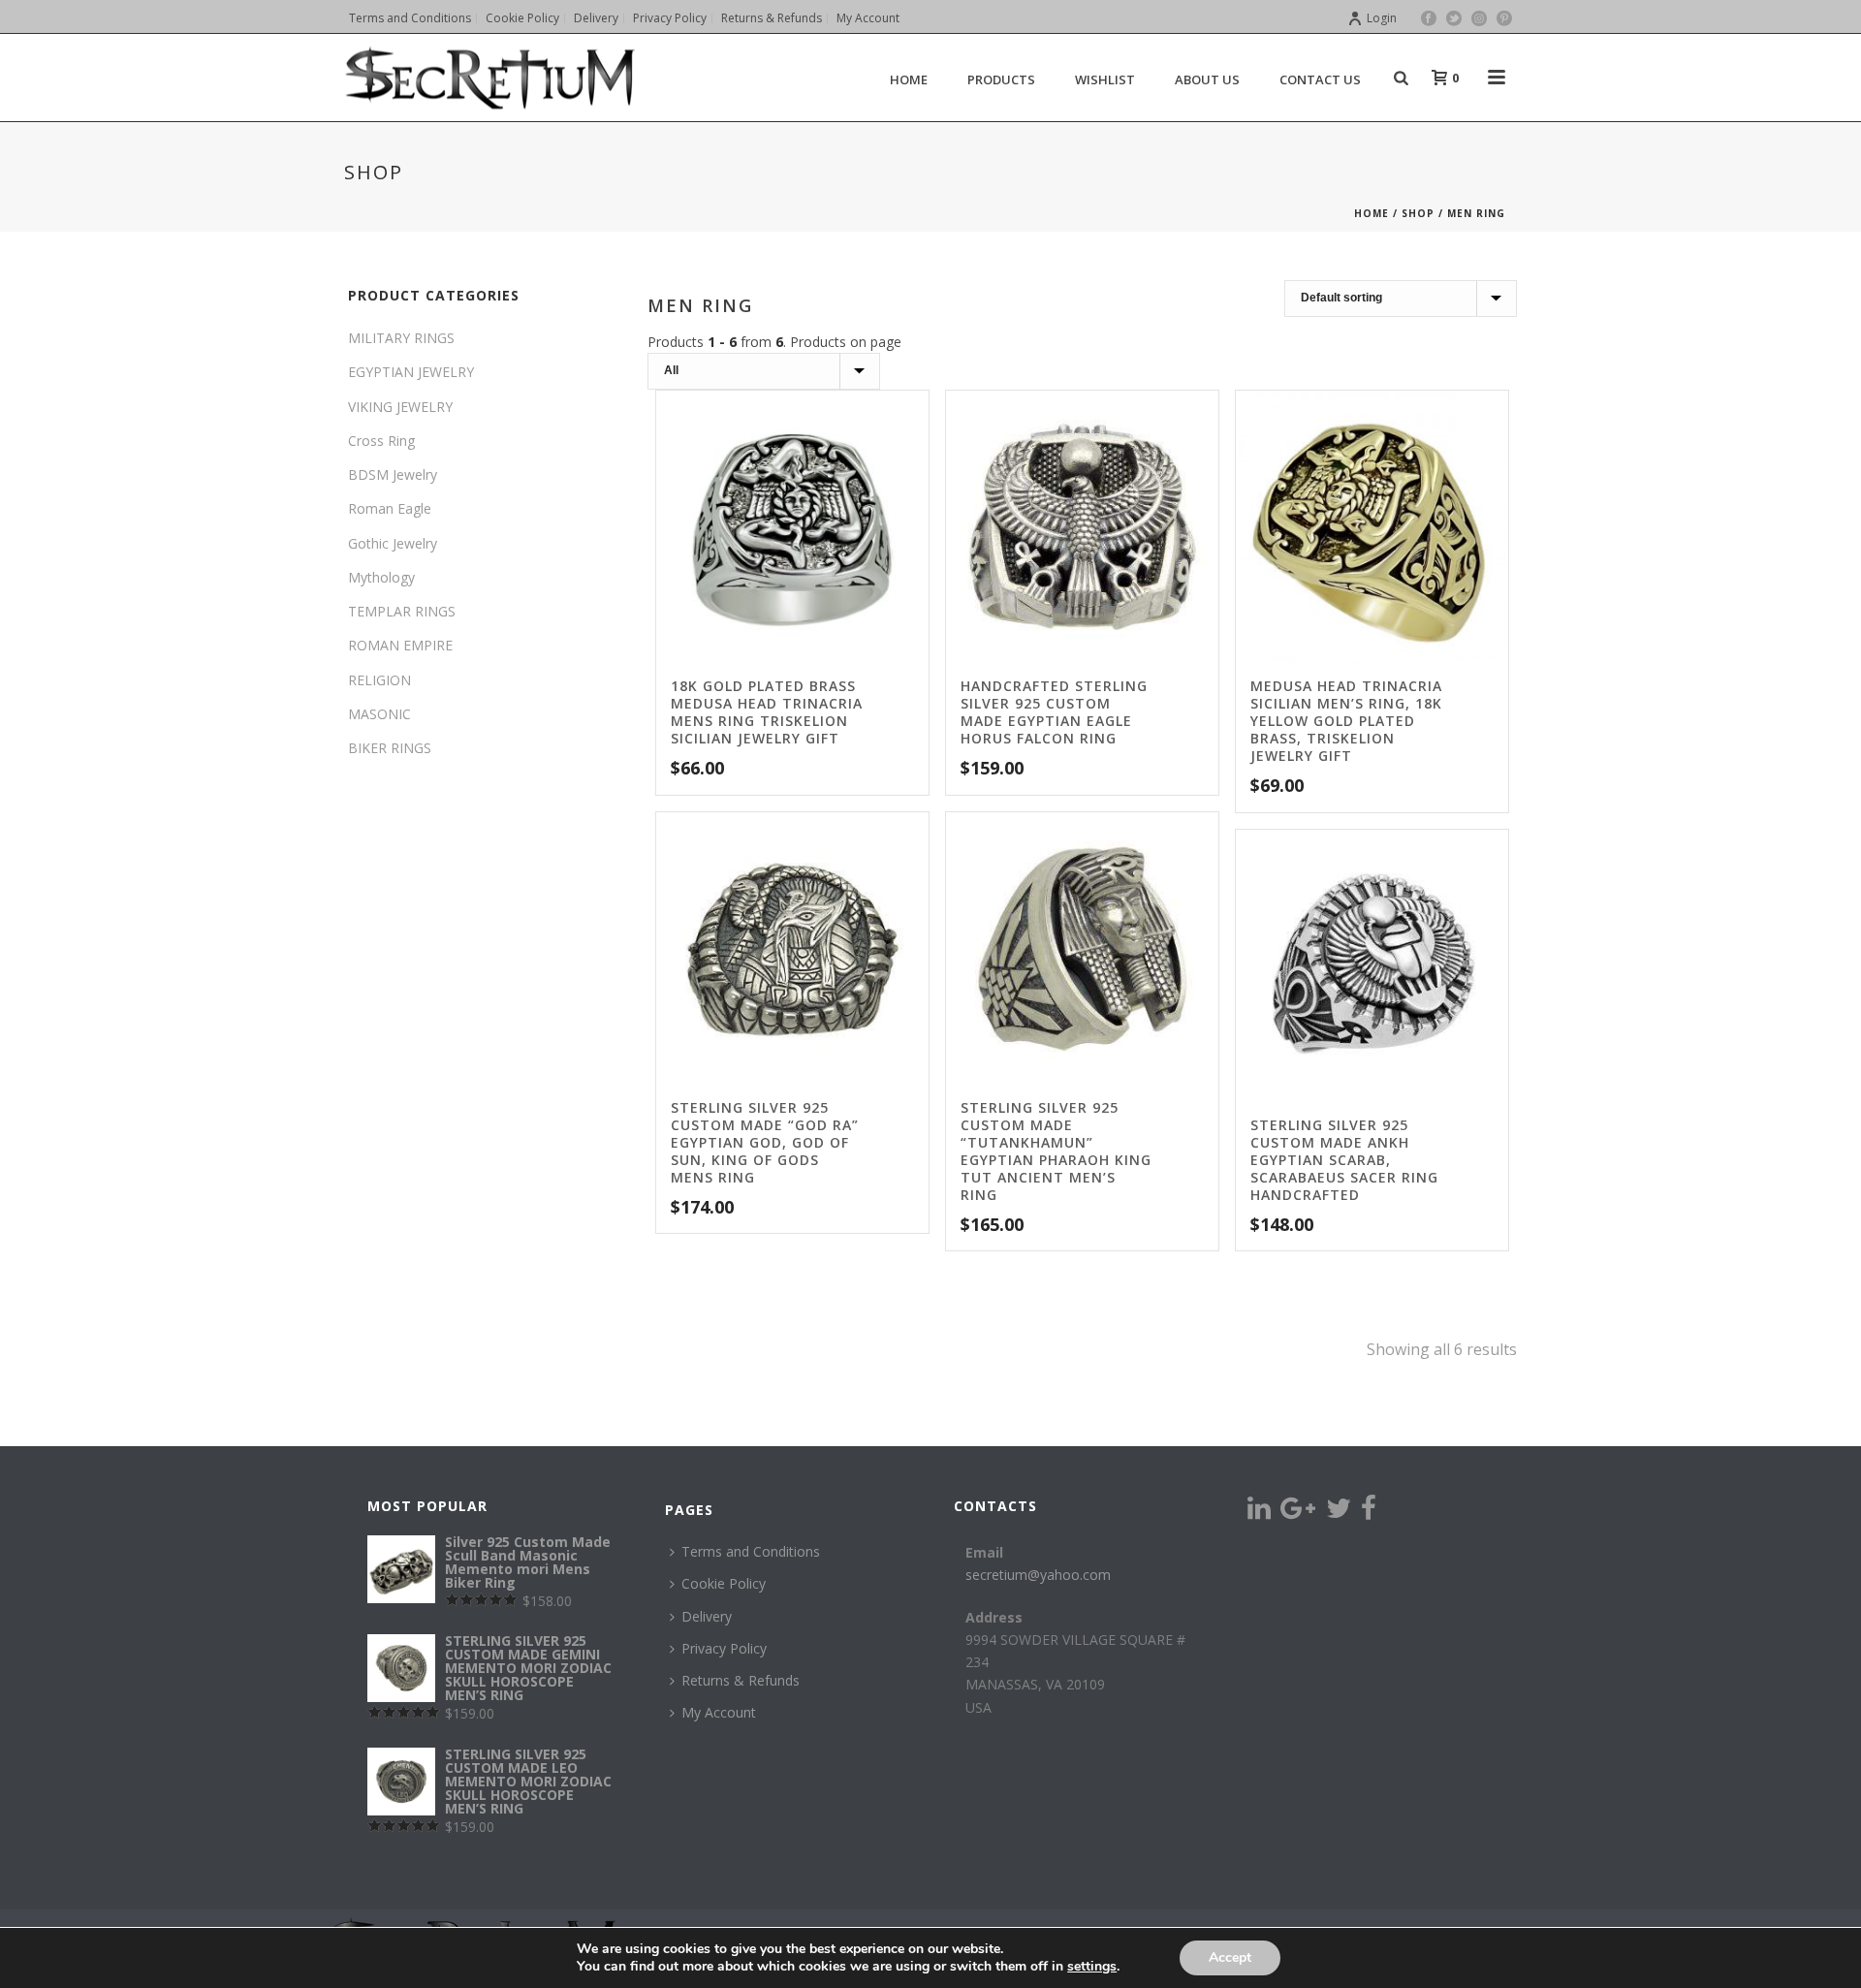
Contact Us (1320, 79)
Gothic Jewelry (393, 543)
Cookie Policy (724, 1583)
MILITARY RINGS (401, 338)
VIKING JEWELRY (400, 407)
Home (1372, 213)
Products (1001, 79)
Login (1382, 18)
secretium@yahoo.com (1038, 1575)
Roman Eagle (390, 508)
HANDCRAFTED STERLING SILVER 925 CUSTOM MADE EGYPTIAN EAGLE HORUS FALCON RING (1054, 712)
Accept (1230, 1957)
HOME (909, 79)
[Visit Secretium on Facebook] (1369, 1513)
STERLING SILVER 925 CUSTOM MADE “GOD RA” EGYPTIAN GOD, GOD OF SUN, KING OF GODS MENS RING (765, 1142)
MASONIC (379, 714)
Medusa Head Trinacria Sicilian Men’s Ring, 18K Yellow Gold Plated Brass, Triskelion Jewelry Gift (1346, 721)
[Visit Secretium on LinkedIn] (1259, 1513)
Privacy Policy (724, 1648)
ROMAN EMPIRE (400, 645)
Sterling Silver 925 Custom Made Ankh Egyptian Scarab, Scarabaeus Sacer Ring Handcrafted (1344, 1160)
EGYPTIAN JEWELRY (411, 372)
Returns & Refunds (741, 1680)
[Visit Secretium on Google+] (1298, 1513)
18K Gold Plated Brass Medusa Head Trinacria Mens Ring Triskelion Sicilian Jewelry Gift (767, 712)
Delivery (707, 1616)
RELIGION (379, 680)
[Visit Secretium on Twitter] (1339, 1513)
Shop (1418, 213)
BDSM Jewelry (393, 474)
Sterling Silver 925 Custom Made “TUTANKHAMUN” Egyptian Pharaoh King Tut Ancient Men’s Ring (1056, 1151)
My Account (719, 1712)
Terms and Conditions (751, 1551)
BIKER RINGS (390, 748)
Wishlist (1105, 79)
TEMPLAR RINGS (402, 611)
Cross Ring (381, 441)
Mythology (381, 577)
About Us (1207, 79)
